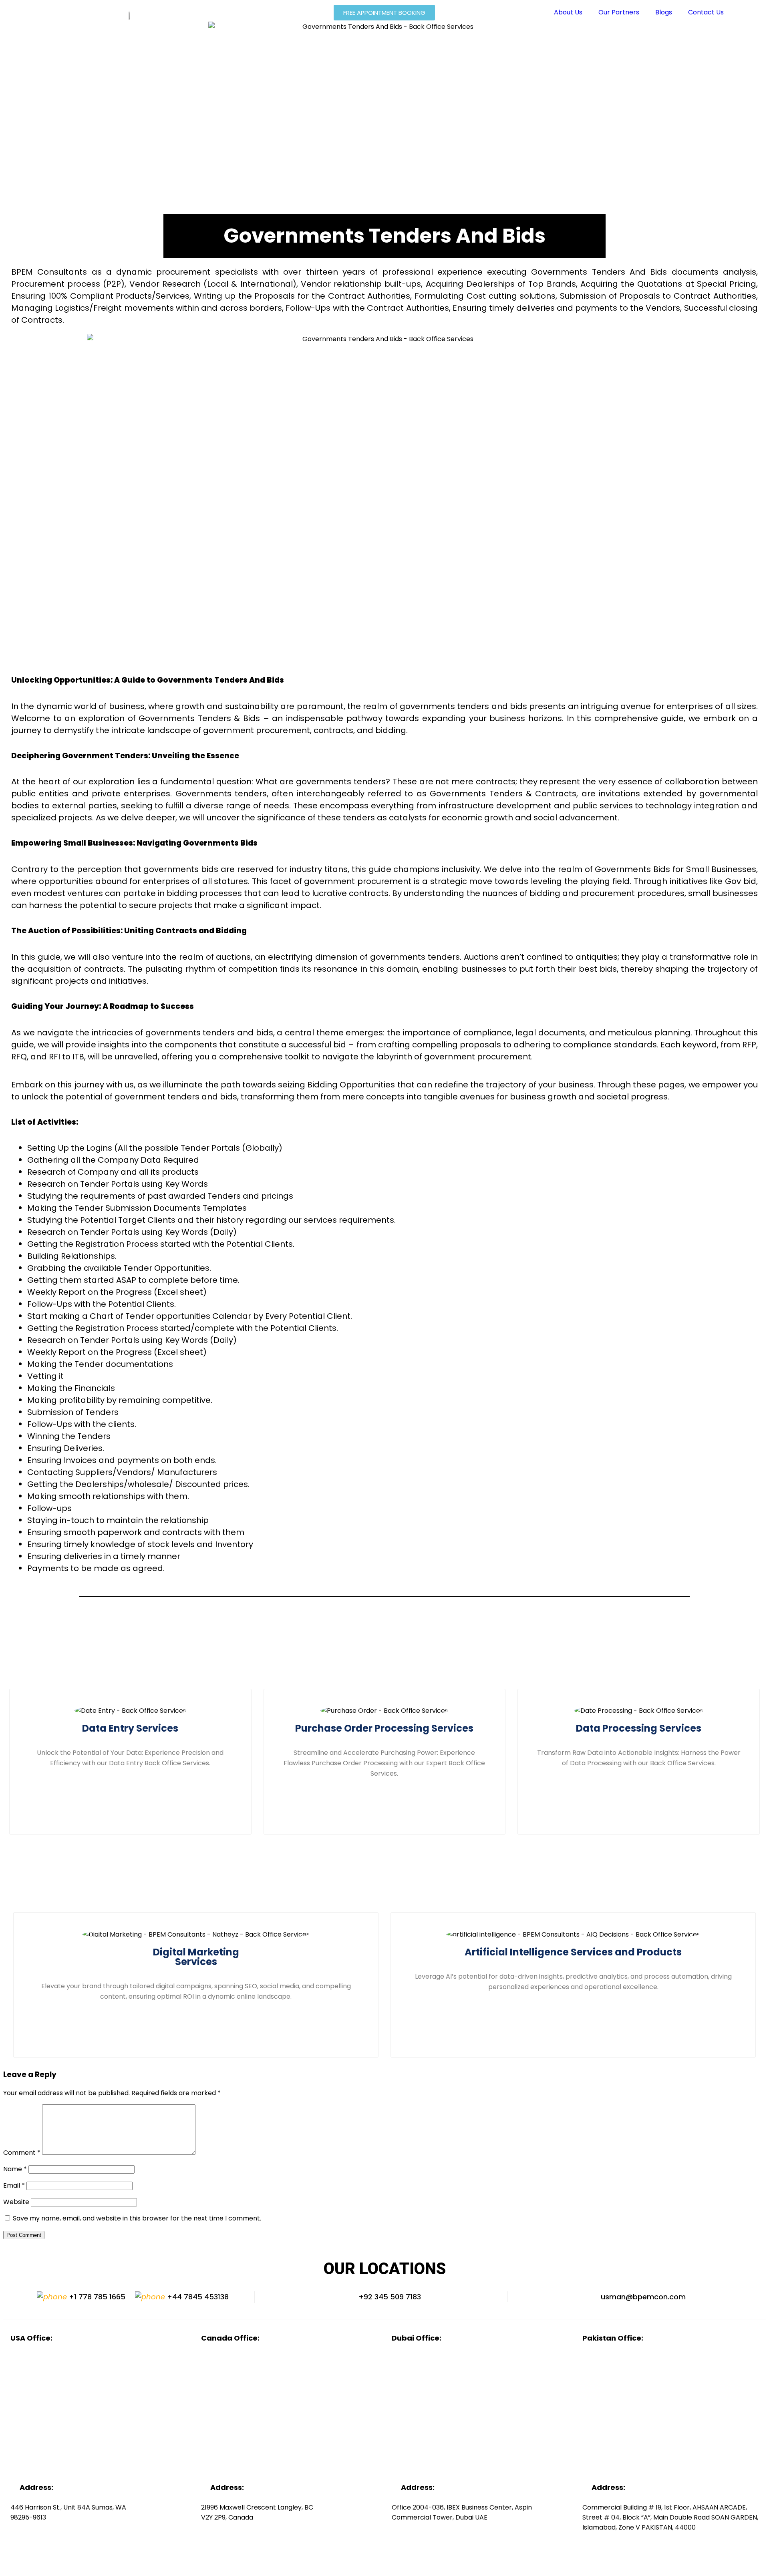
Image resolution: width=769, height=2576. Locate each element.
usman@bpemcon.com (642, 2297)
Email (14, 2185)
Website (16, 2202)
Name (15, 2169)
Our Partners (619, 12)
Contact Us (706, 12)
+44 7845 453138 (197, 2297)
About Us (568, 12)
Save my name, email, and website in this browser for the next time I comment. (137, 2218)
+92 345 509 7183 (389, 2297)
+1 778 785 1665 (96, 2297)
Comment (22, 2153)
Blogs (664, 12)
